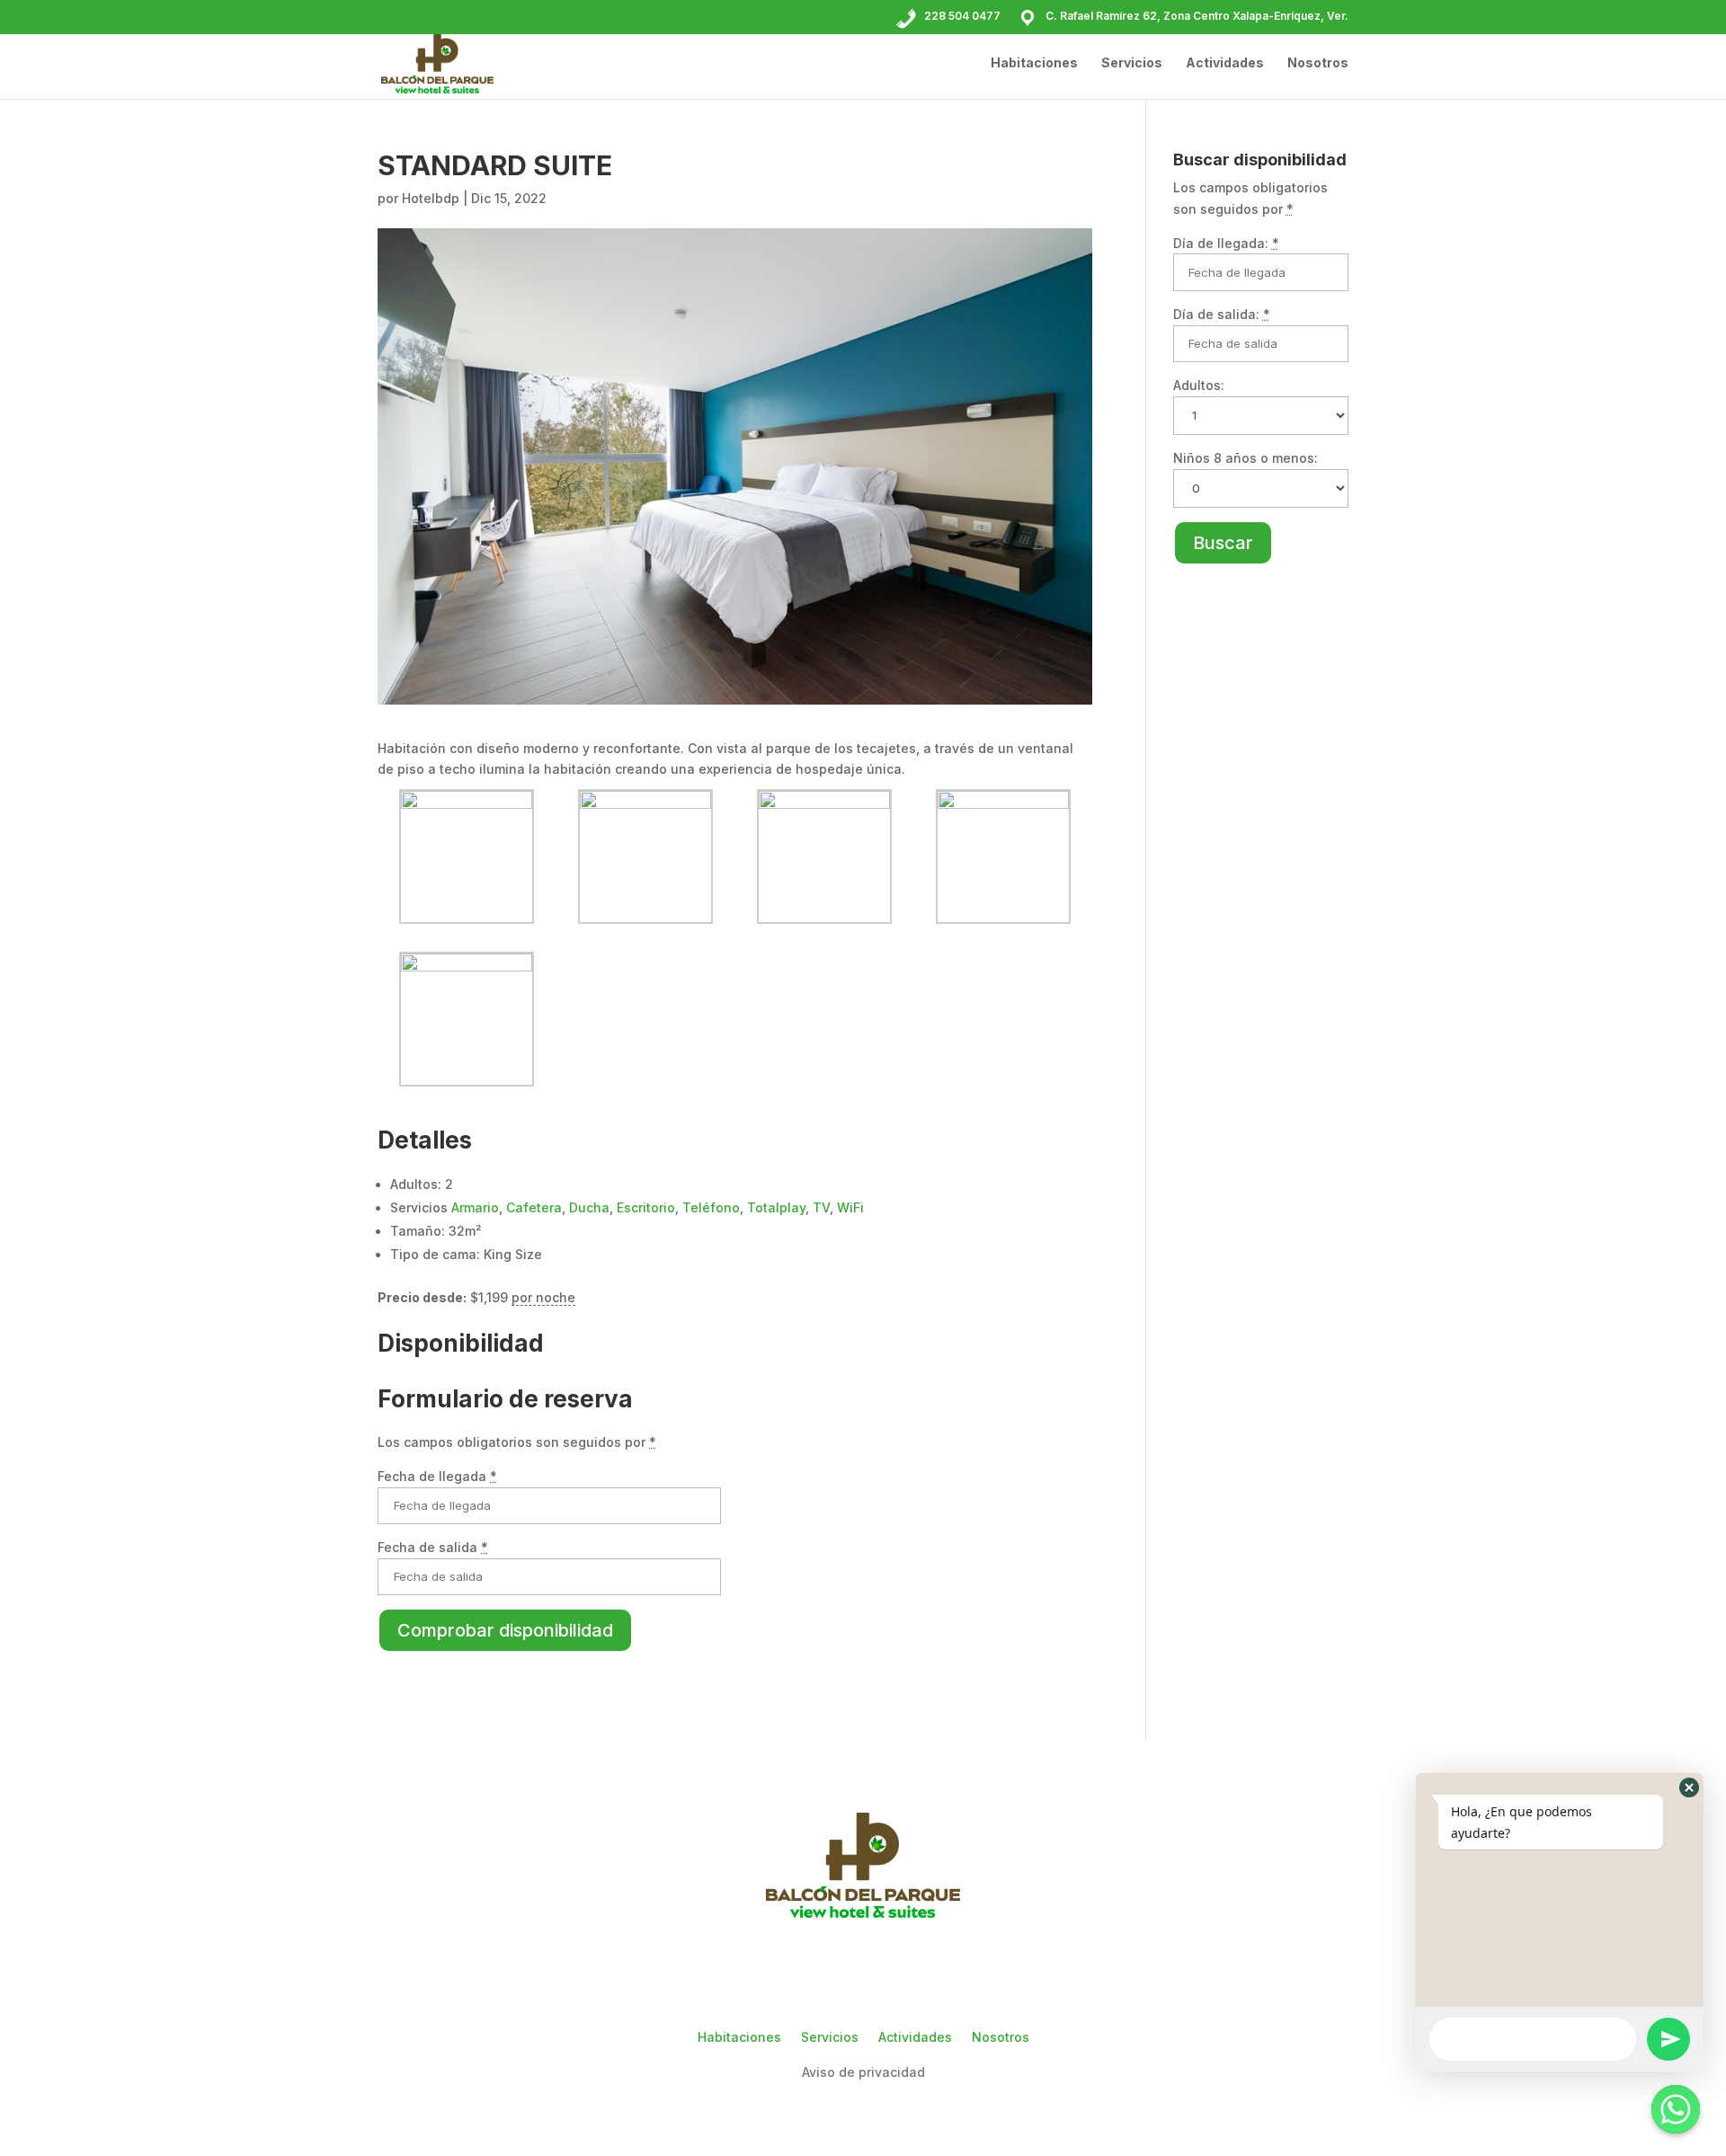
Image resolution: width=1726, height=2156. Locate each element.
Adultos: (1199, 385)
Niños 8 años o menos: (1246, 458)
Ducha (589, 1207)
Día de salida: (1222, 314)
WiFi (850, 1207)
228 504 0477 (962, 16)
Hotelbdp (431, 198)
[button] (1689, 1788)
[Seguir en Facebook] (811, 1967)
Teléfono (711, 1207)
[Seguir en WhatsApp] (915, 1967)
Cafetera (534, 1207)
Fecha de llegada (437, 1476)
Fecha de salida (433, 1547)
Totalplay (776, 1207)
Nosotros (1318, 63)
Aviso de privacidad (863, 2072)
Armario (475, 1207)
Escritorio (646, 1207)
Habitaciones (1034, 63)
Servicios (1132, 63)
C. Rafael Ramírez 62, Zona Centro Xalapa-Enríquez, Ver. (1197, 16)
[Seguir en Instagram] (863, 1967)
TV (821, 1207)
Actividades (1225, 63)
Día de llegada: (1226, 243)
